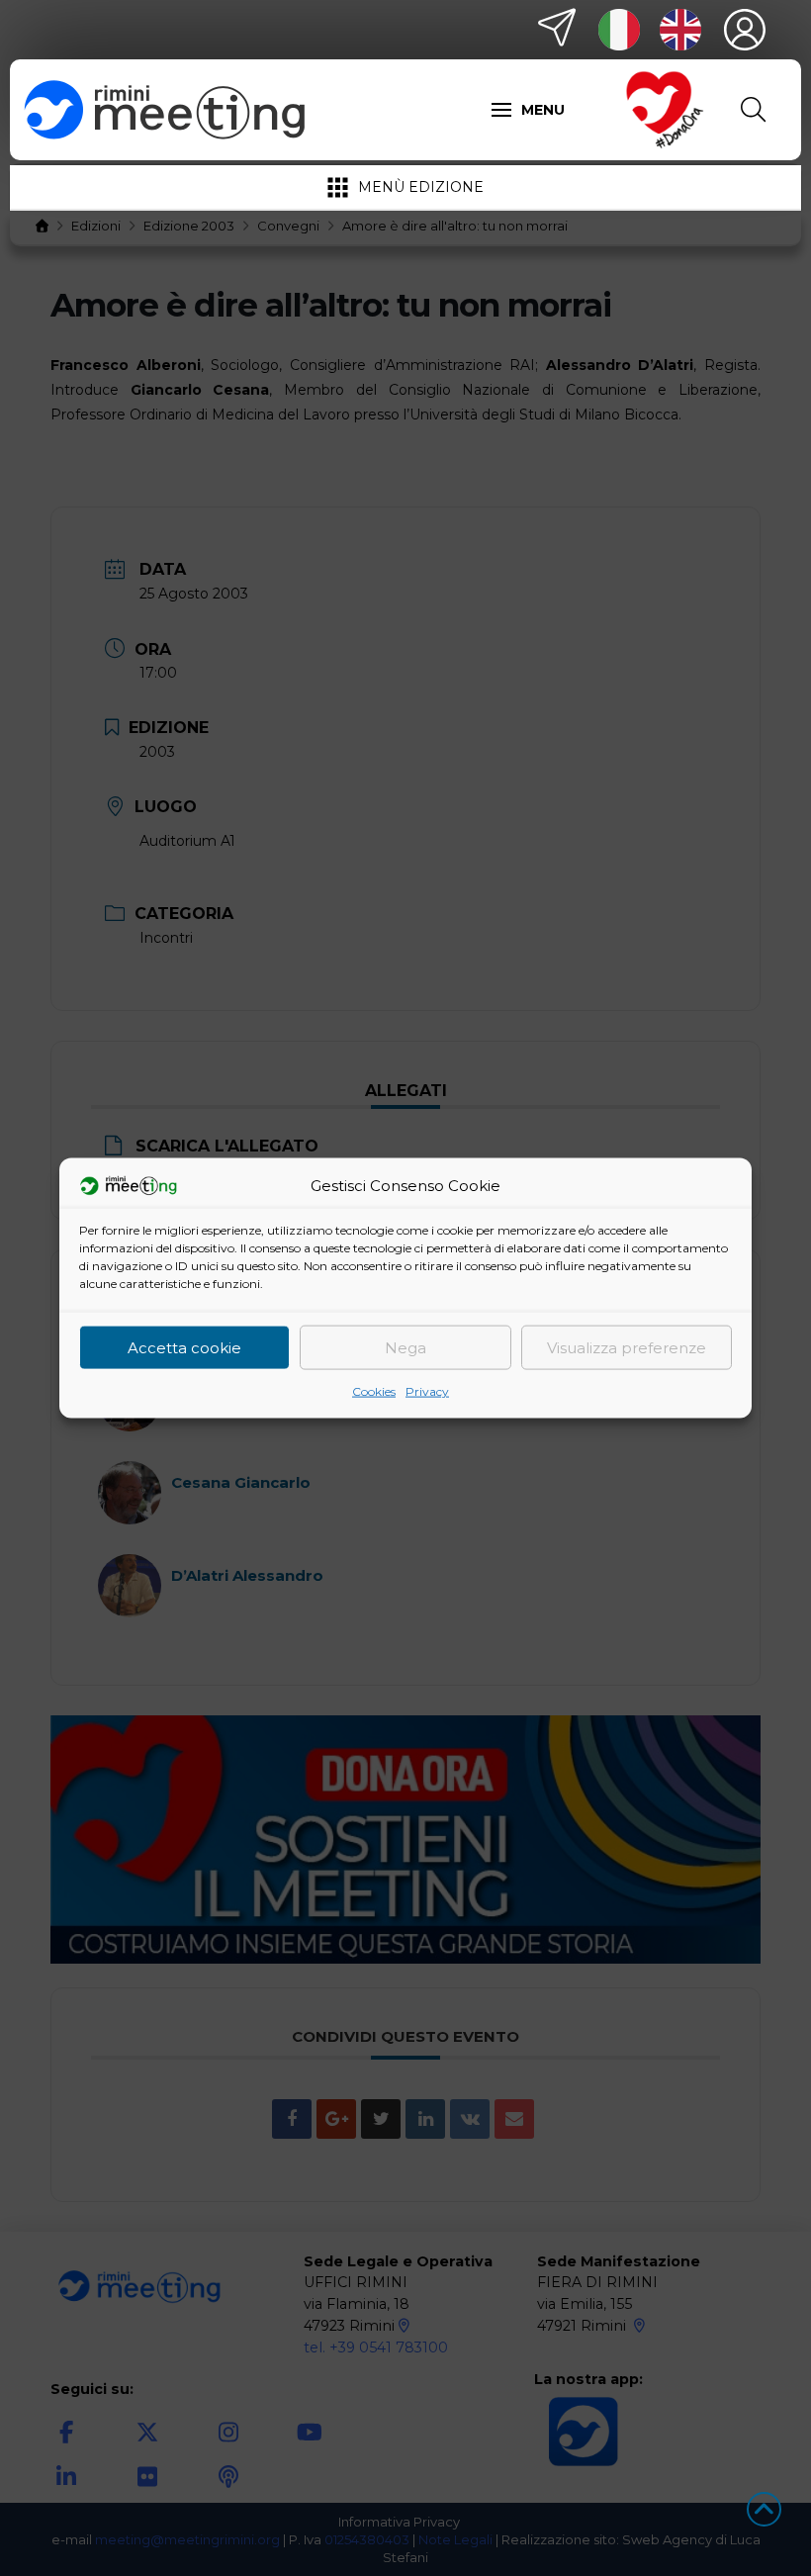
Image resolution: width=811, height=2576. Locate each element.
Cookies (374, 1391)
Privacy (427, 1391)
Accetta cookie (184, 1347)
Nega (405, 1347)
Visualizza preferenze (627, 1347)
